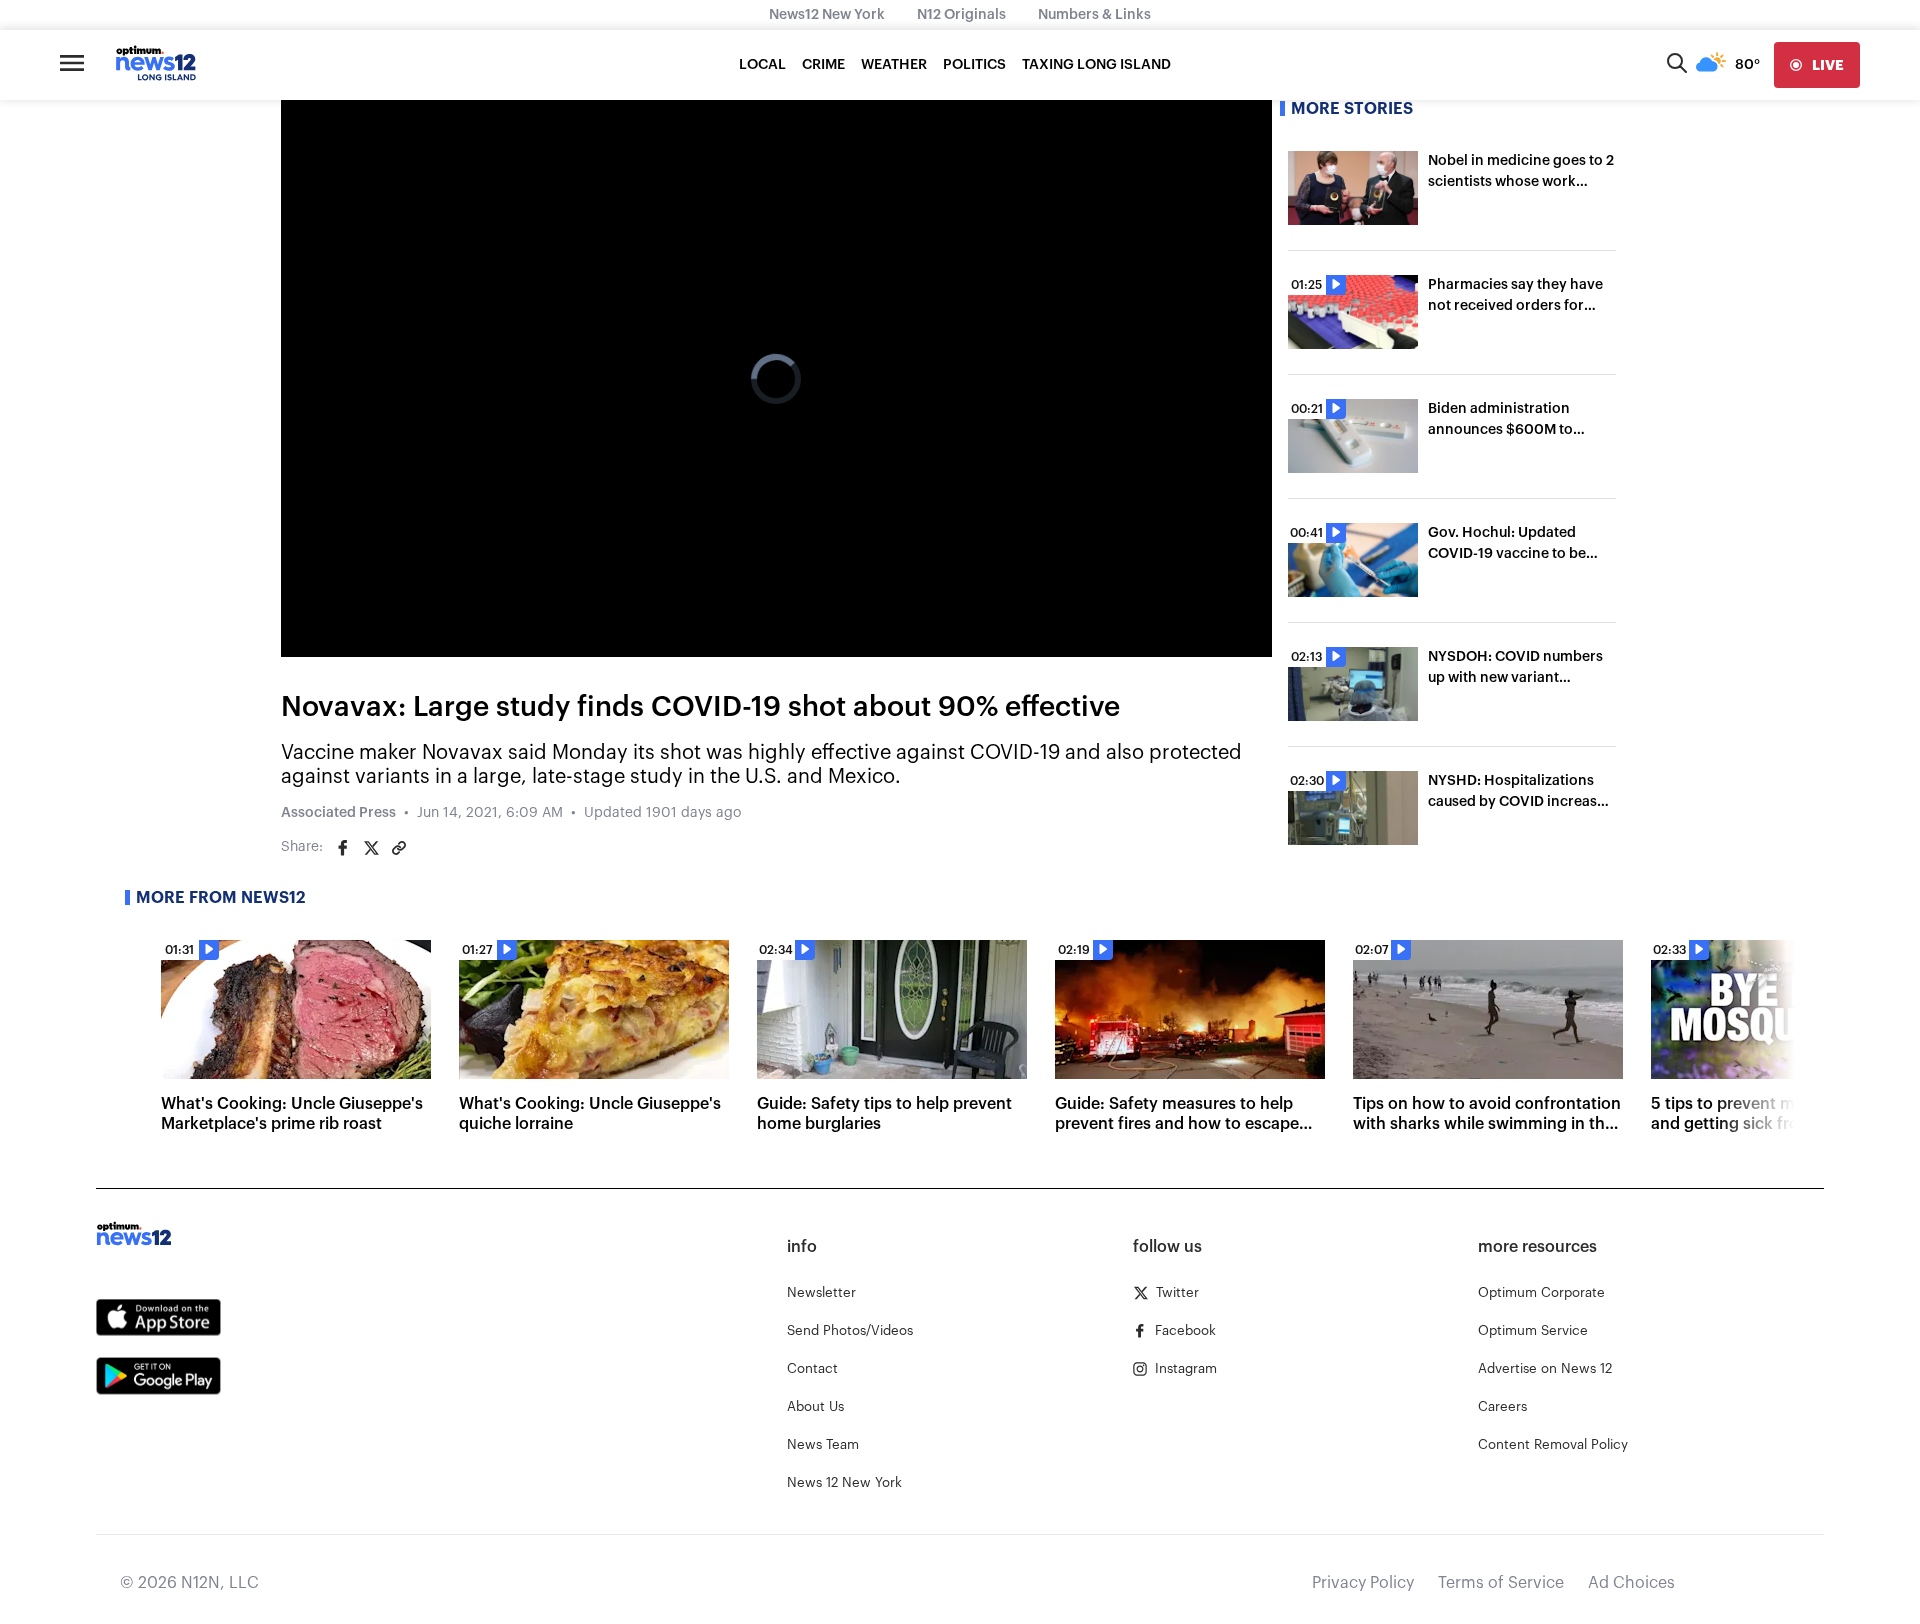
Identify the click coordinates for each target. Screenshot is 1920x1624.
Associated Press (338, 813)
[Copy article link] (399, 848)
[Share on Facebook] (343, 848)
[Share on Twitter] (371, 848)
